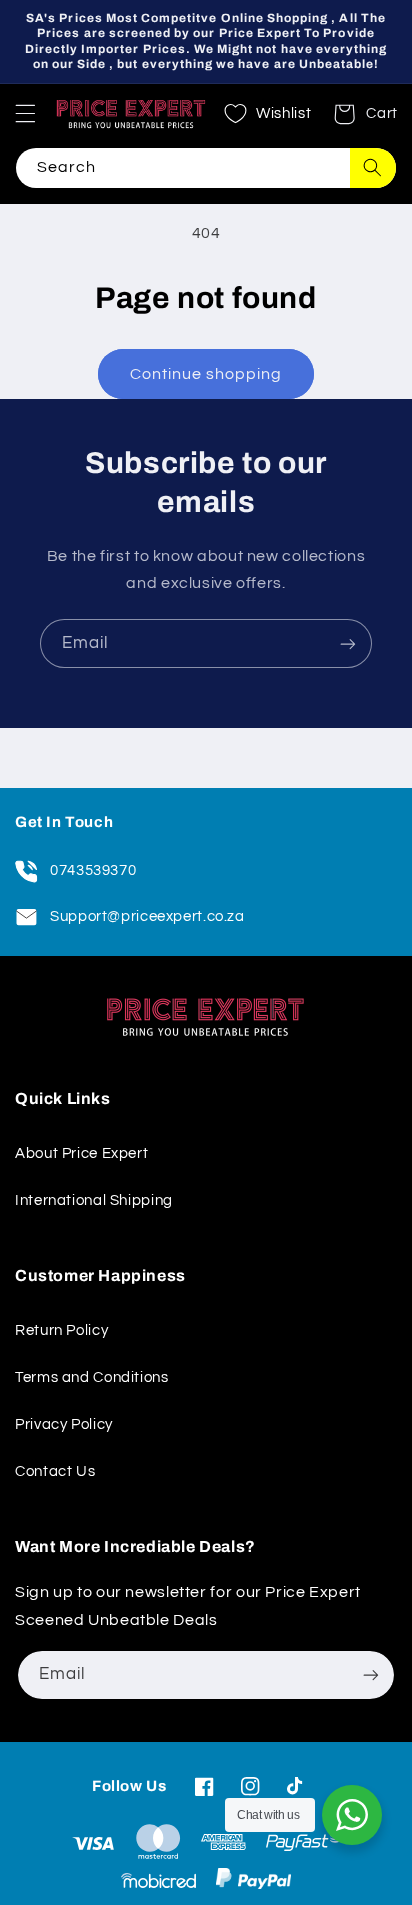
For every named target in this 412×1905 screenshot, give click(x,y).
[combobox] (206, 168)
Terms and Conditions (92, 1377)
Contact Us (55, 1471)
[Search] (373, 168)
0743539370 (93, 870)
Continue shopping (206, 374)
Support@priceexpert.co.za (147, 916)
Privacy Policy (64, 1424)
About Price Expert (81, 1153)
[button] (25, 114)
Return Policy (61, 1330)
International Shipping (94, 1200)
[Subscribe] (348, 643)
